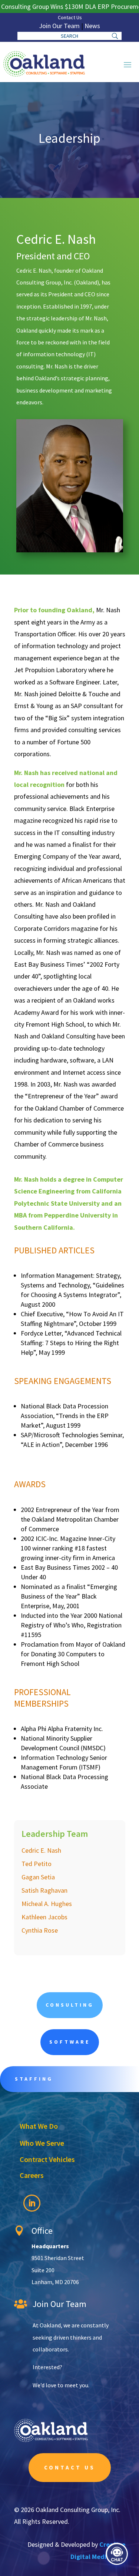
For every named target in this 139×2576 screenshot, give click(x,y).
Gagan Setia (38, 1877)
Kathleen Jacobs (44, 1917)
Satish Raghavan (44, 1890)
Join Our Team (59, 26)
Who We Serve (42, 2143)
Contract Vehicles (47, 2159)
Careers (32, 2175)
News (92, 26)
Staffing (34, 2079)
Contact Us (70, 17)
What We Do (39, 2126)
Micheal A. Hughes (47, 1904)
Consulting (70, 2005)
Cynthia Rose (40, 1930)
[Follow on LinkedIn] (32, 2203)
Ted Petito (37, 1864)
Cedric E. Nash (41, 1850)
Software (70, 2042)
